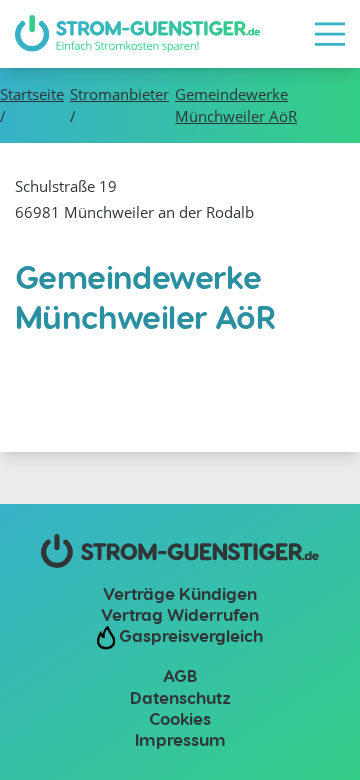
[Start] (137, 34)
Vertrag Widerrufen (180, 614)
